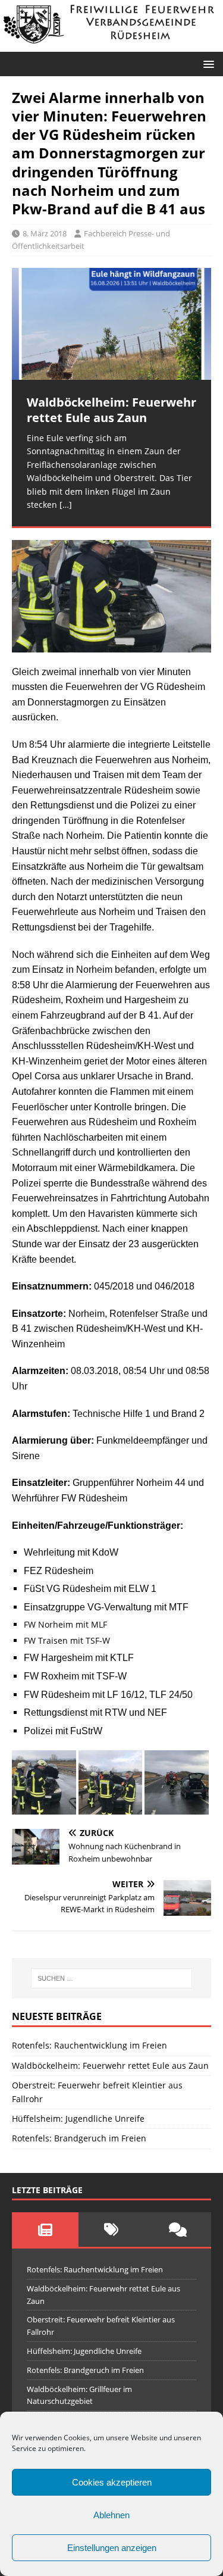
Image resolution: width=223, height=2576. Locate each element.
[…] (66, 505)
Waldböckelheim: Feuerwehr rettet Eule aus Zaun (110, 2066)
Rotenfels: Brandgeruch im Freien (79, 2138)
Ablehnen (111, 2515)
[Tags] (112, 2230)
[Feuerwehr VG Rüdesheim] (111, 44)
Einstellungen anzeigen (112, 2548)
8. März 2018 (45, 233)
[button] (207, 63)
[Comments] (178, 2230)
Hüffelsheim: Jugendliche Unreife (78, 2118)
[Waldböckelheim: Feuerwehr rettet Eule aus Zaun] (111, 324)
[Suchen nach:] (112, 1978)
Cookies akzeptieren (112, 2482)
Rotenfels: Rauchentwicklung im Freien (89, 2045)
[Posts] (45, 2230)
